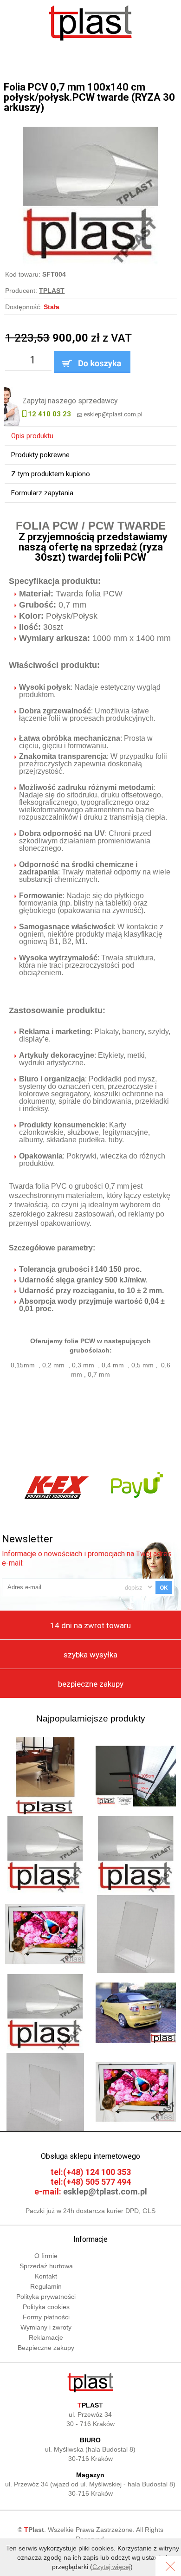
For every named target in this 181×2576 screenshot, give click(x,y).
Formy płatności (46, 2317)
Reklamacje (46, 2337)
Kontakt (46, 2276)
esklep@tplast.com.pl (113, 414)
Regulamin (46, 2286)
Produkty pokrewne (40, 455)
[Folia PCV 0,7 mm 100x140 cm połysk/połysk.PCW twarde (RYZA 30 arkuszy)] (90, 131)
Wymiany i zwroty (46, 2327)
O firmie (46, 2256)
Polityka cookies (46, 2307)
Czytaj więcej (111, 2567)
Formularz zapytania (42, 493)
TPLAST (52, 291)
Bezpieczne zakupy (46, 2348)
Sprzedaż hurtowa (46, 2266)
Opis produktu (32, 436)
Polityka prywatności (46, 2297)
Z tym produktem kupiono (51, 474)
